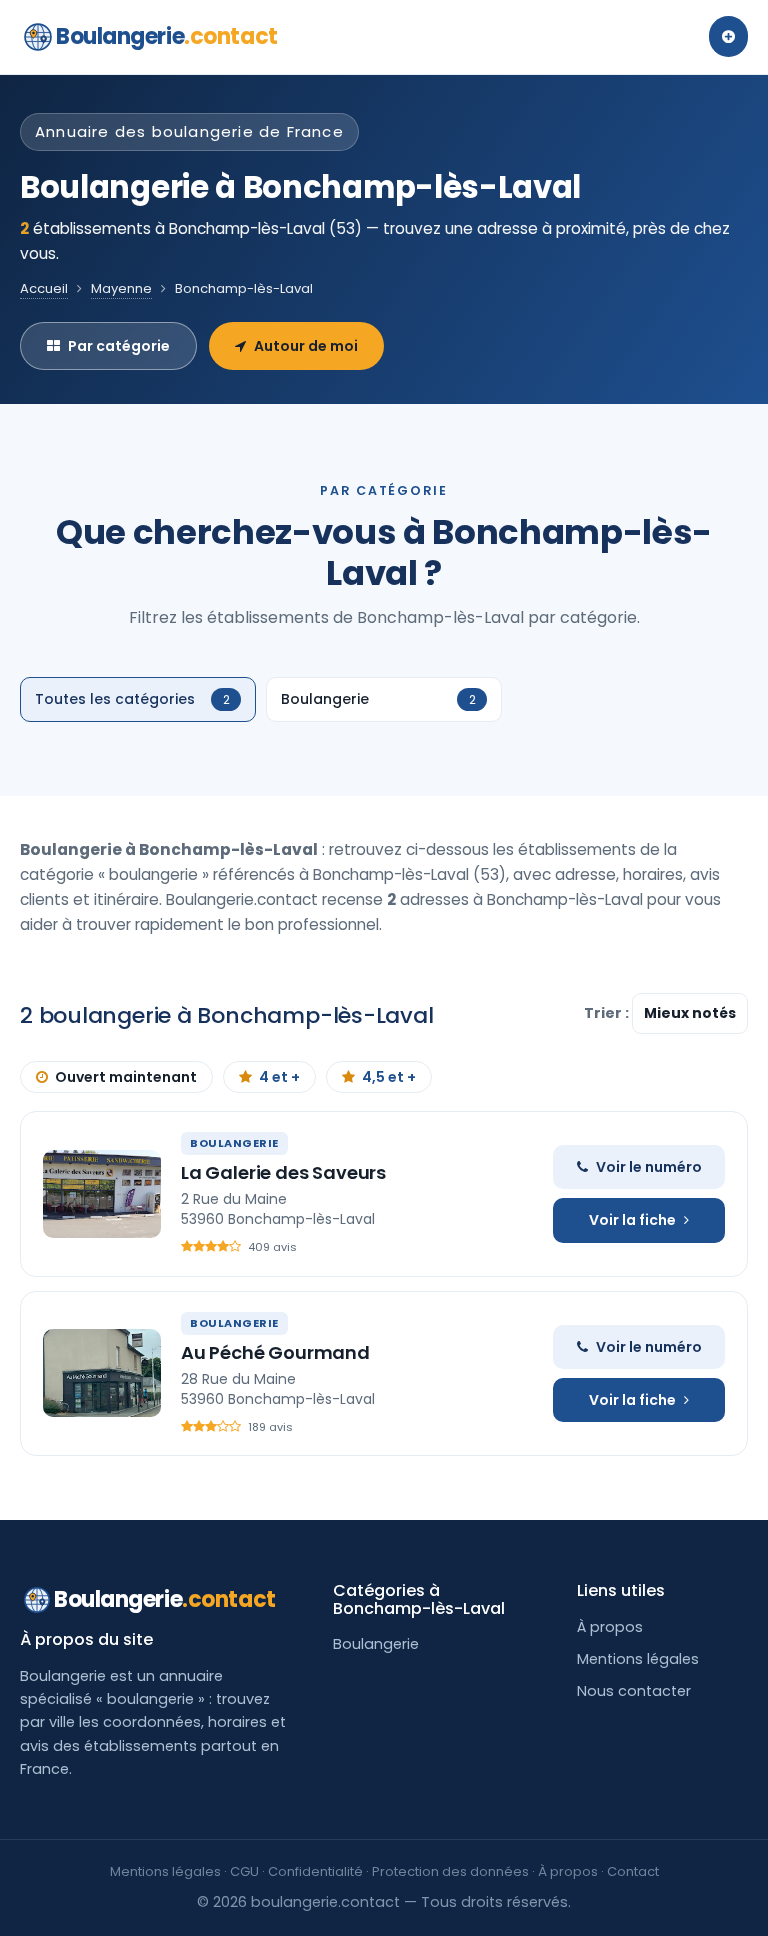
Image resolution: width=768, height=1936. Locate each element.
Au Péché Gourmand (275, 1352)
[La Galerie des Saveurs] (102, 1194)
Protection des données (450, 1871)
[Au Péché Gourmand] (102, 1373)
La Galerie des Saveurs (283, 1172)
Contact (633, 1871)
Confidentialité (315, 1871)
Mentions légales (638, 1659)
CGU (244, 1871)
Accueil (44, 288)
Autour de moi (306, 346)
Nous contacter (634, 1691)
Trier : (608, 1013)
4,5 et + (389, 1077)
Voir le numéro (649, 1167)
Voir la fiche (632, 1220)
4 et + (279, 1077)
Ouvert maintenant (126, 1077)
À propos (610, 1627)
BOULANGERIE (234, 1143)
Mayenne (121, 288)
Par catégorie (119, 346)
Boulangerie (167, 36)
